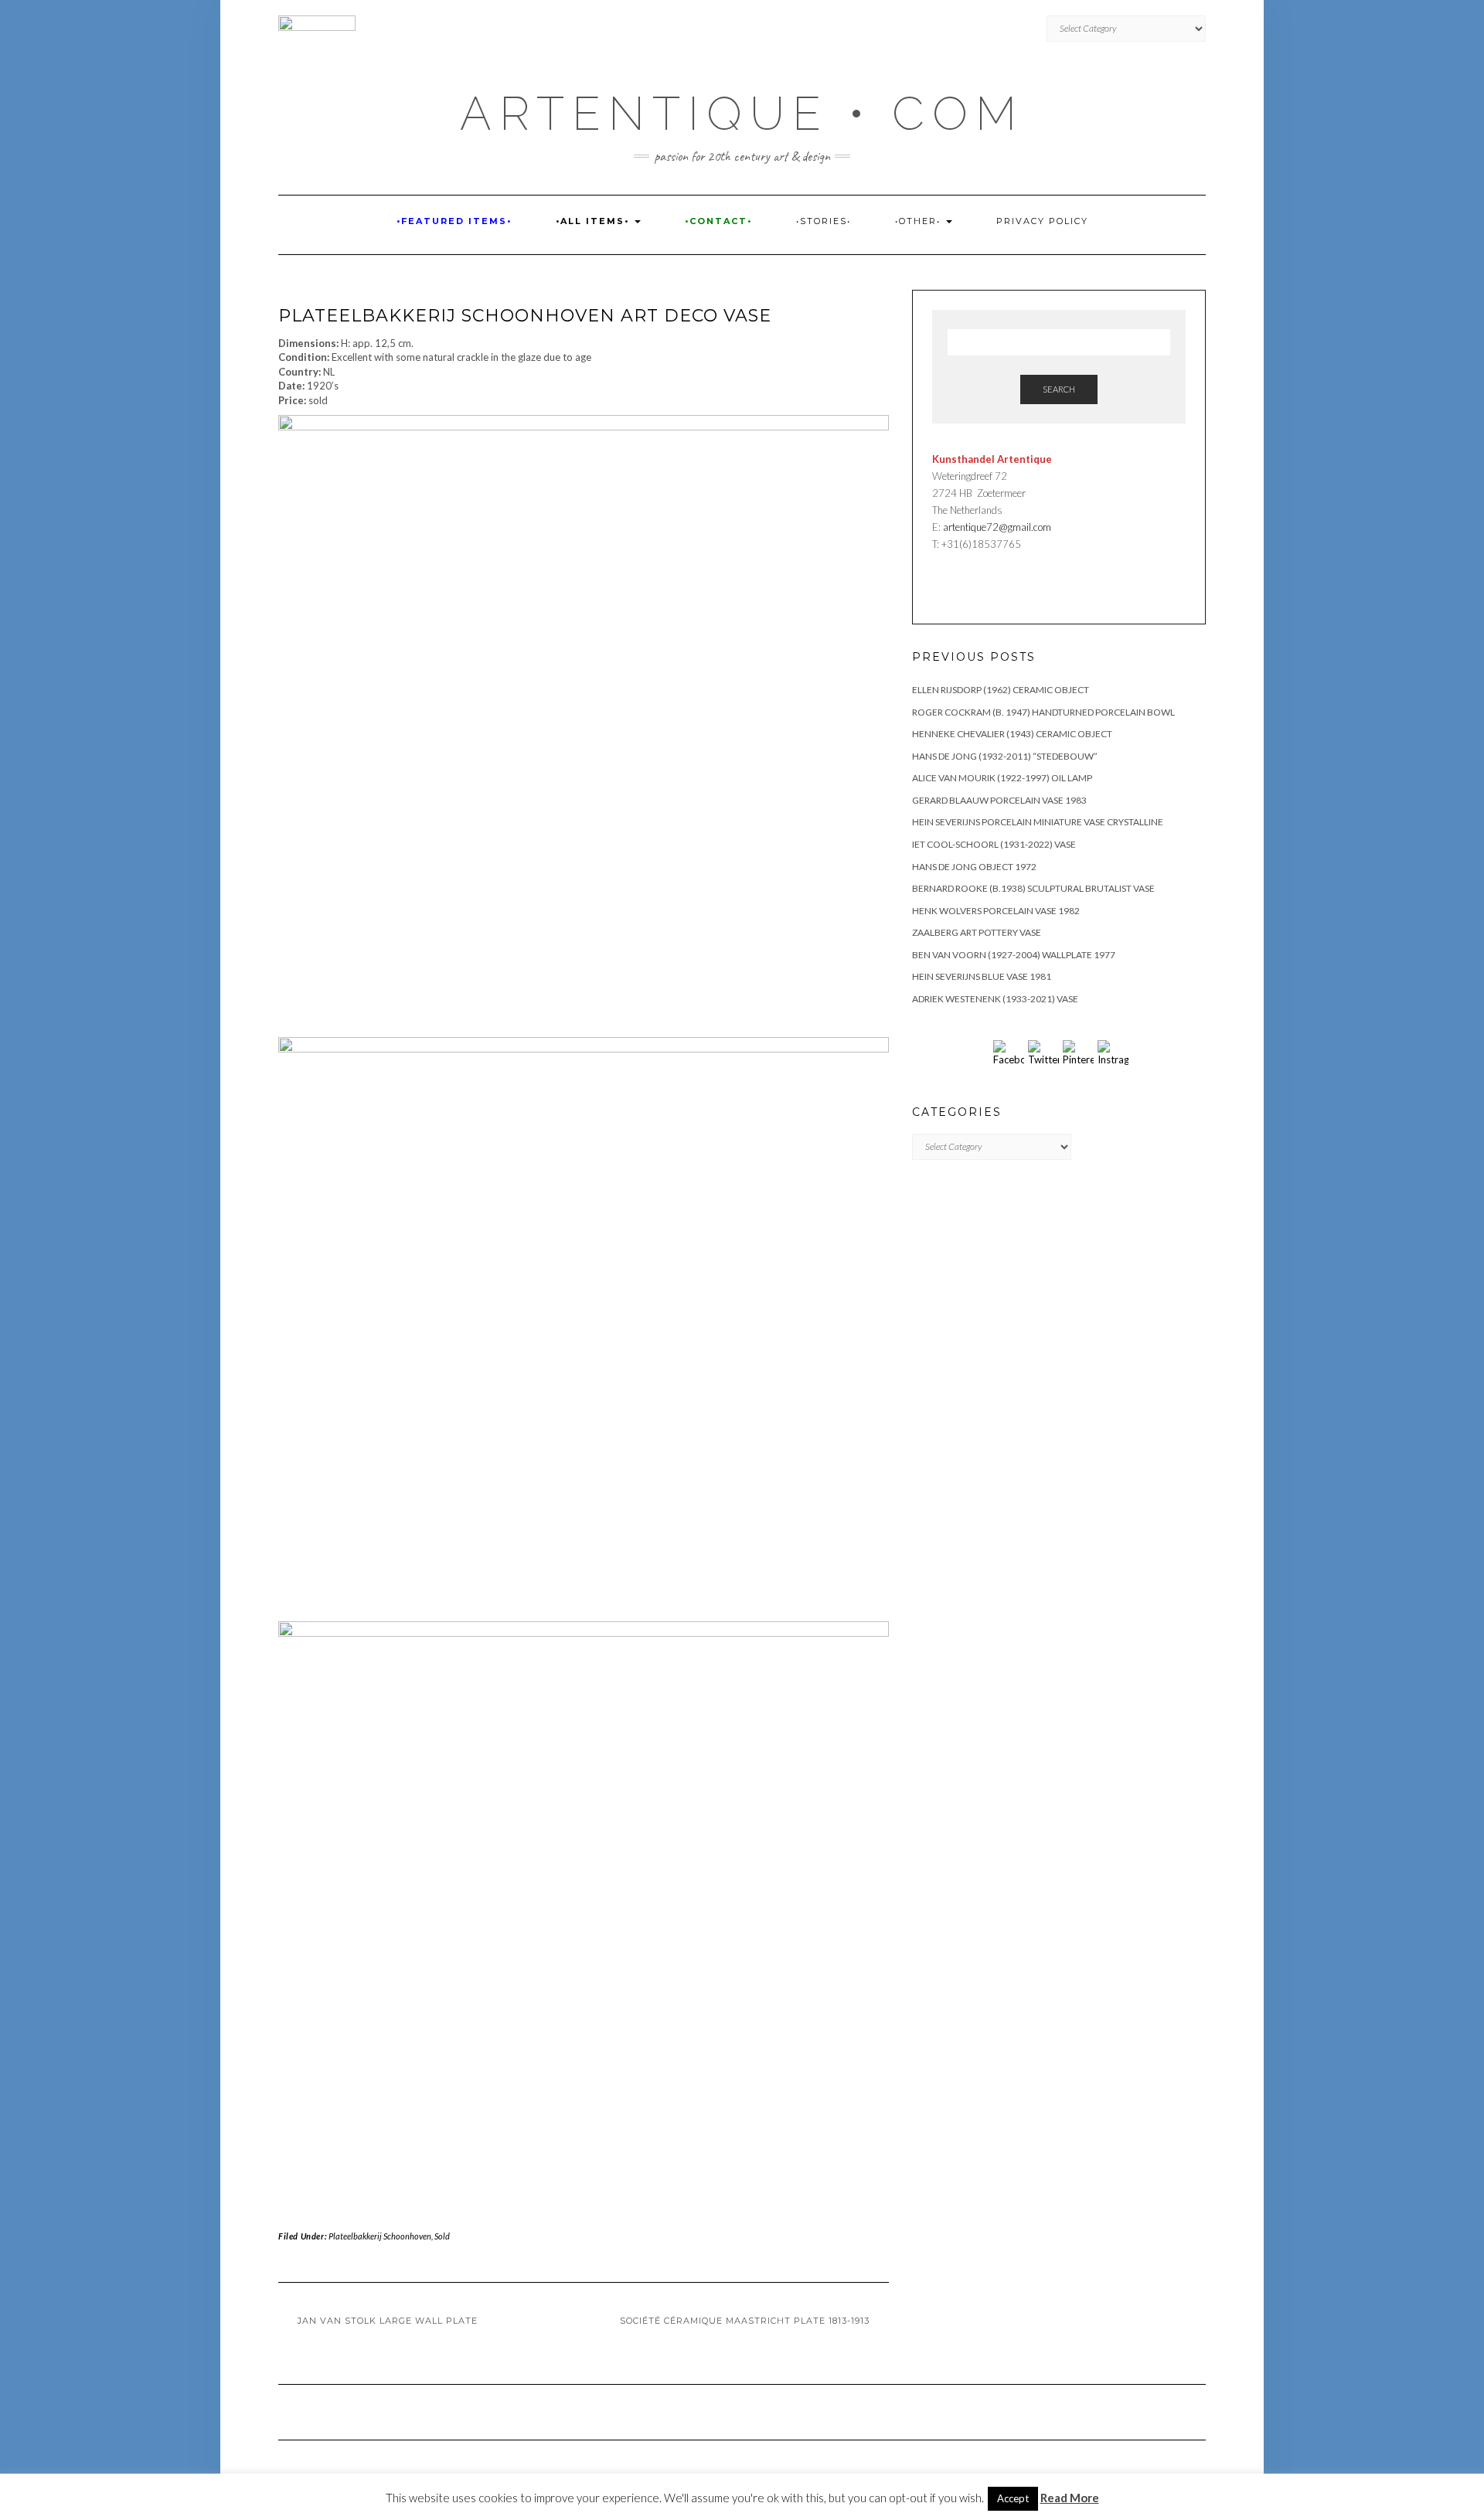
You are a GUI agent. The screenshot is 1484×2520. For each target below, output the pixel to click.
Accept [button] (1013, 2498)
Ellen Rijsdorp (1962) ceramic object (1001, 690)
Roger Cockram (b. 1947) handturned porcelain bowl (1043, 712)
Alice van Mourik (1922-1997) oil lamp (1002, 778)
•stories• (824, 221)
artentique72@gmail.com (996, 527)
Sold (442, 2236)
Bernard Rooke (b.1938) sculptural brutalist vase (1033, 888)
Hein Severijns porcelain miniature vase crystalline (1038, 822)
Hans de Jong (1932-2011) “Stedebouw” (1005, 756)
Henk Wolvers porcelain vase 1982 (996, 911)
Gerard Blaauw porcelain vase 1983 (999, 800)
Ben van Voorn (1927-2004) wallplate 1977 (1014, 955)
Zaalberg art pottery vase (977, 932)
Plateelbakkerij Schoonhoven (380, 2236)
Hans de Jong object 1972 (974, 867)
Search (1059, 389)
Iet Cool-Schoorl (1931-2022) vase (994, 844)
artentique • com (742, 114)
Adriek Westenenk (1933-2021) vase (995, 999)
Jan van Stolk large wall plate (388, 2321)
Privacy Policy (1042, 221)
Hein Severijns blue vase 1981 (982, 976)
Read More (1070, 2498)
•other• (920, 221)
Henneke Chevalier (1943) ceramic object (1012, 734)
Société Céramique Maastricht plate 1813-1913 (745, 2321)
